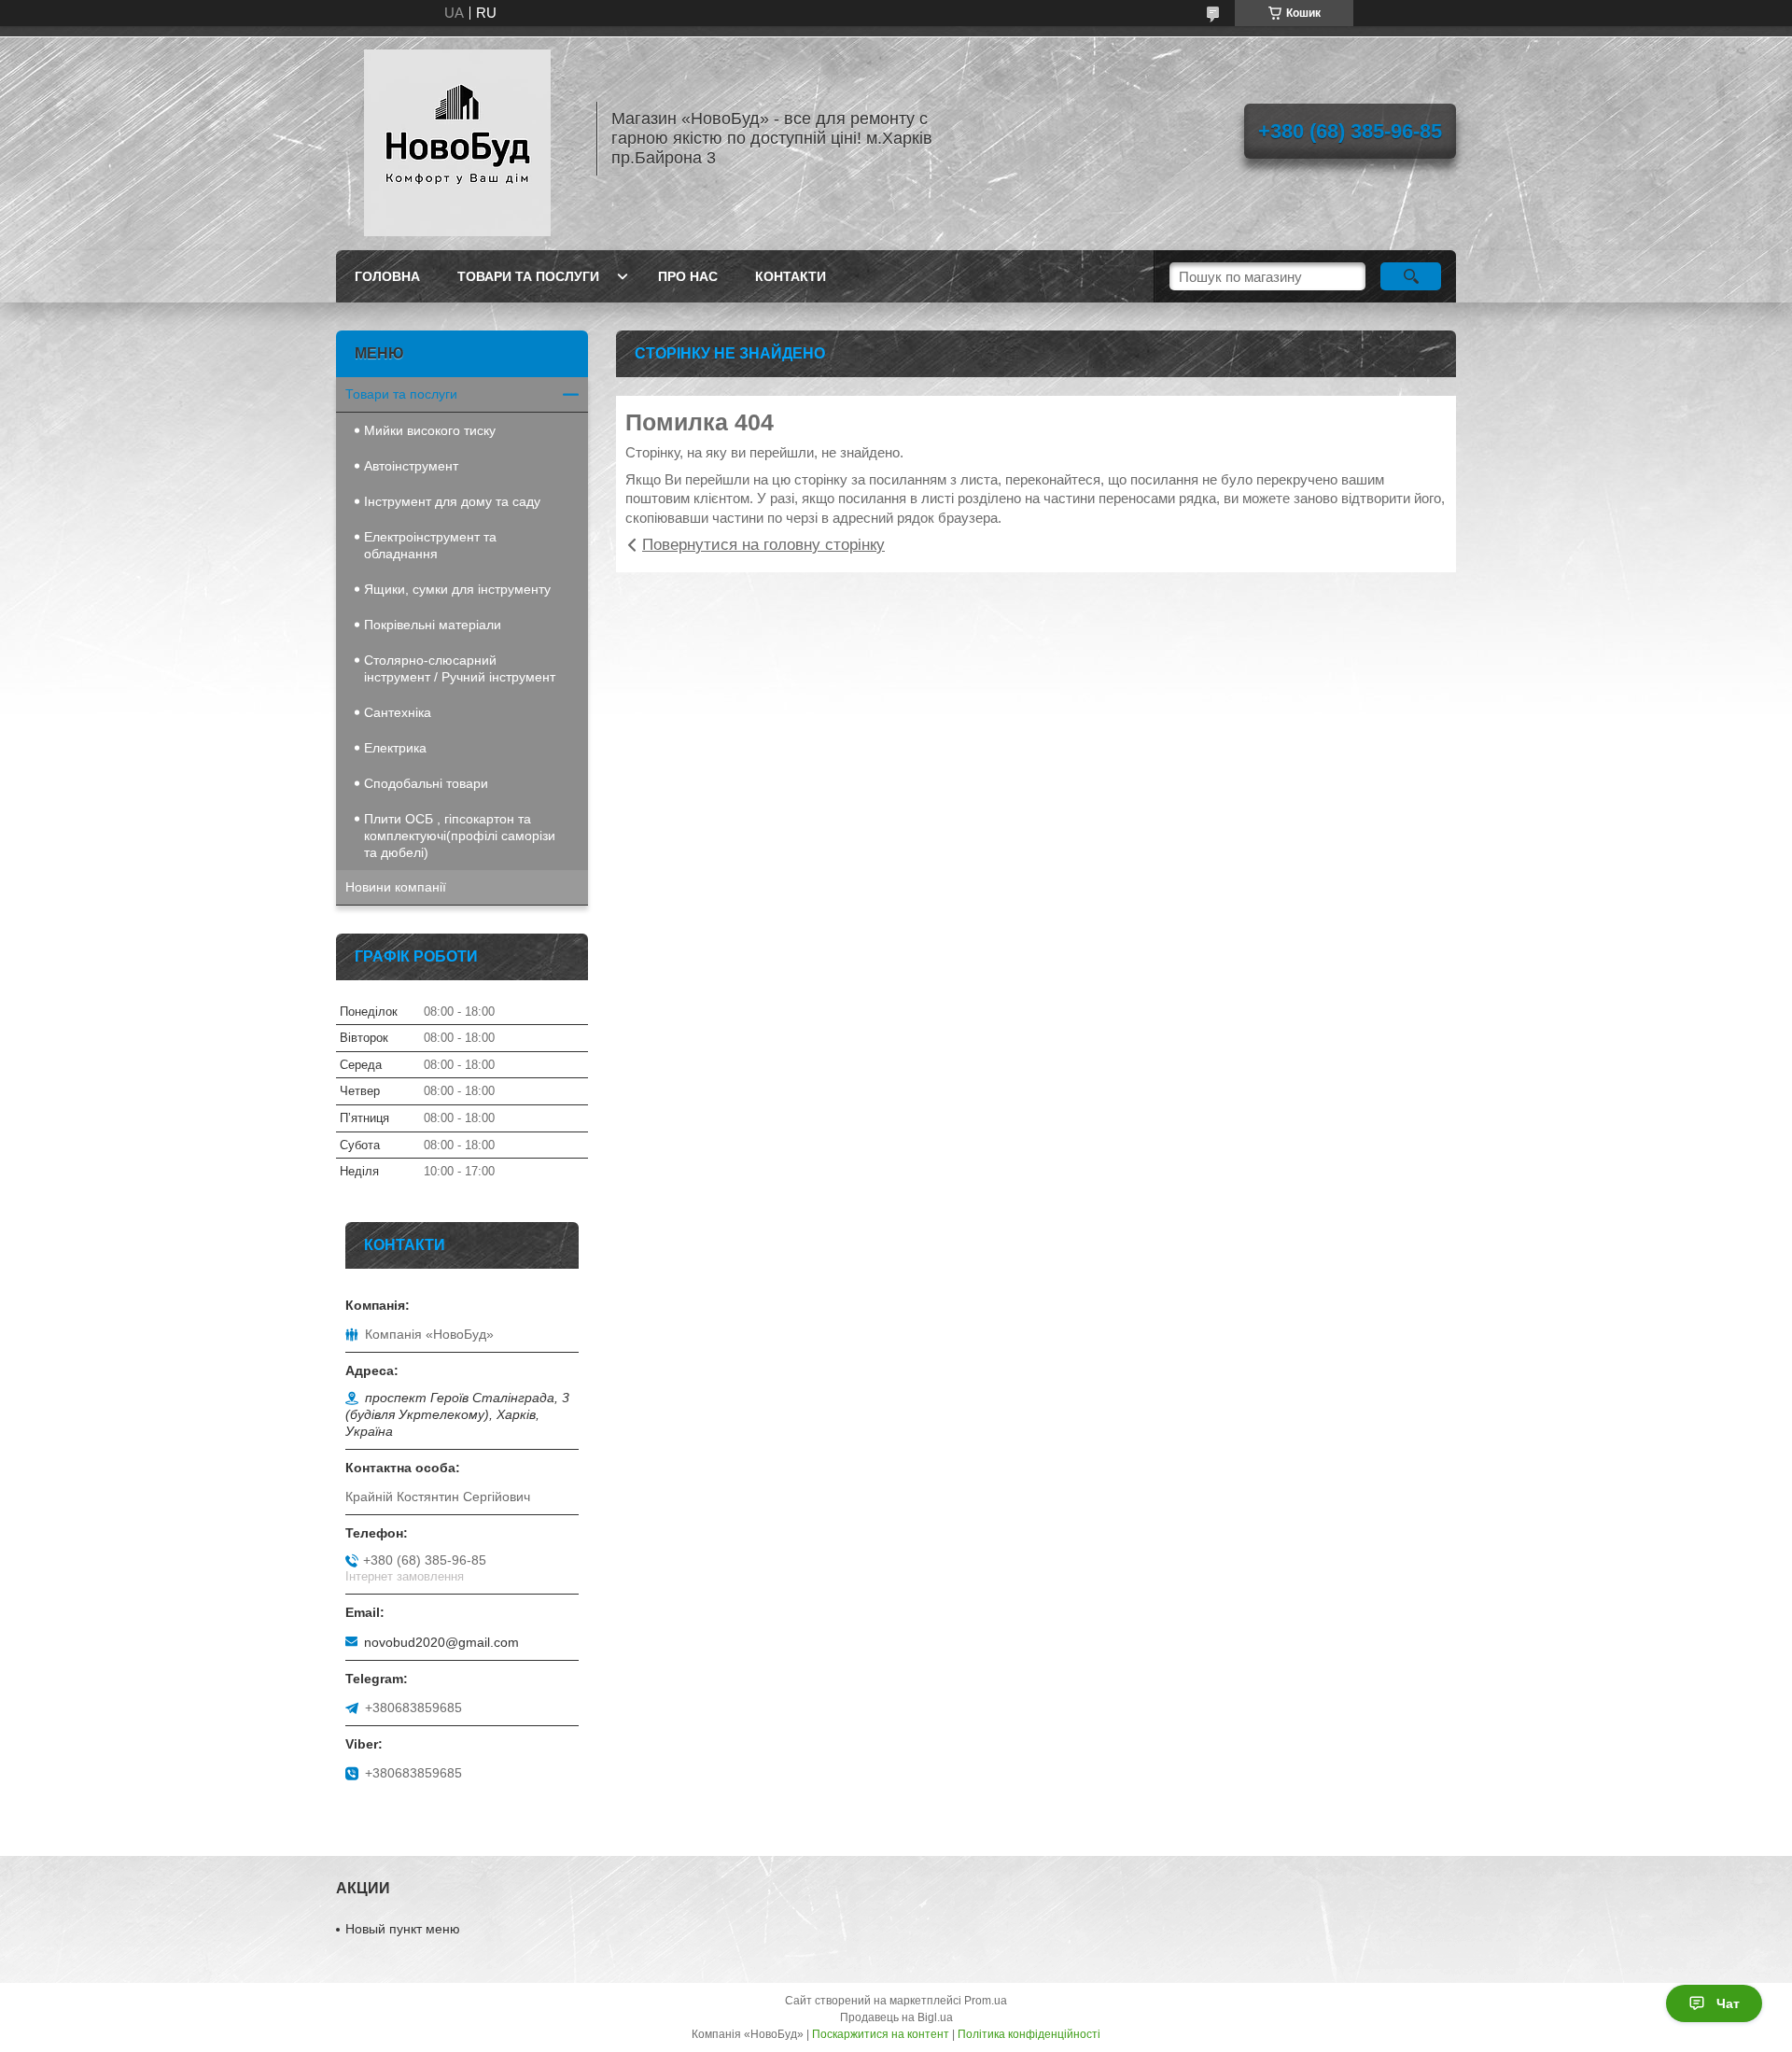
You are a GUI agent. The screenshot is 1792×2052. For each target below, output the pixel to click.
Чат (1728, 2003)
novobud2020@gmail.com (441, 1642)
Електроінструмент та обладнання (430, 545)
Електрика (395, 748)
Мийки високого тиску (430, 430)
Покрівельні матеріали (433, 625)
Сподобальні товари (426, 783)
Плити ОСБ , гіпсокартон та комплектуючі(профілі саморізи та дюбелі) (460, 836)
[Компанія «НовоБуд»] (457, 138)
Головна (387, 276)
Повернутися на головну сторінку (763, 545)
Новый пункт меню (403, 1929)
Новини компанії (396, 887)
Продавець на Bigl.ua (896, 2017)
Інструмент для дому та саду (452, 501)
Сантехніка (398, 712)
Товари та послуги (528, 276)
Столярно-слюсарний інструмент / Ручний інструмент (460, 668)
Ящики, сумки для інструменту (457, 589)
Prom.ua (986, 2001)
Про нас (688, 276)
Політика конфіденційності (1029, 2034)
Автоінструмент (411, 466)
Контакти (791, 276)
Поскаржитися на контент (881, 2034)
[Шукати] (1411, 276)
